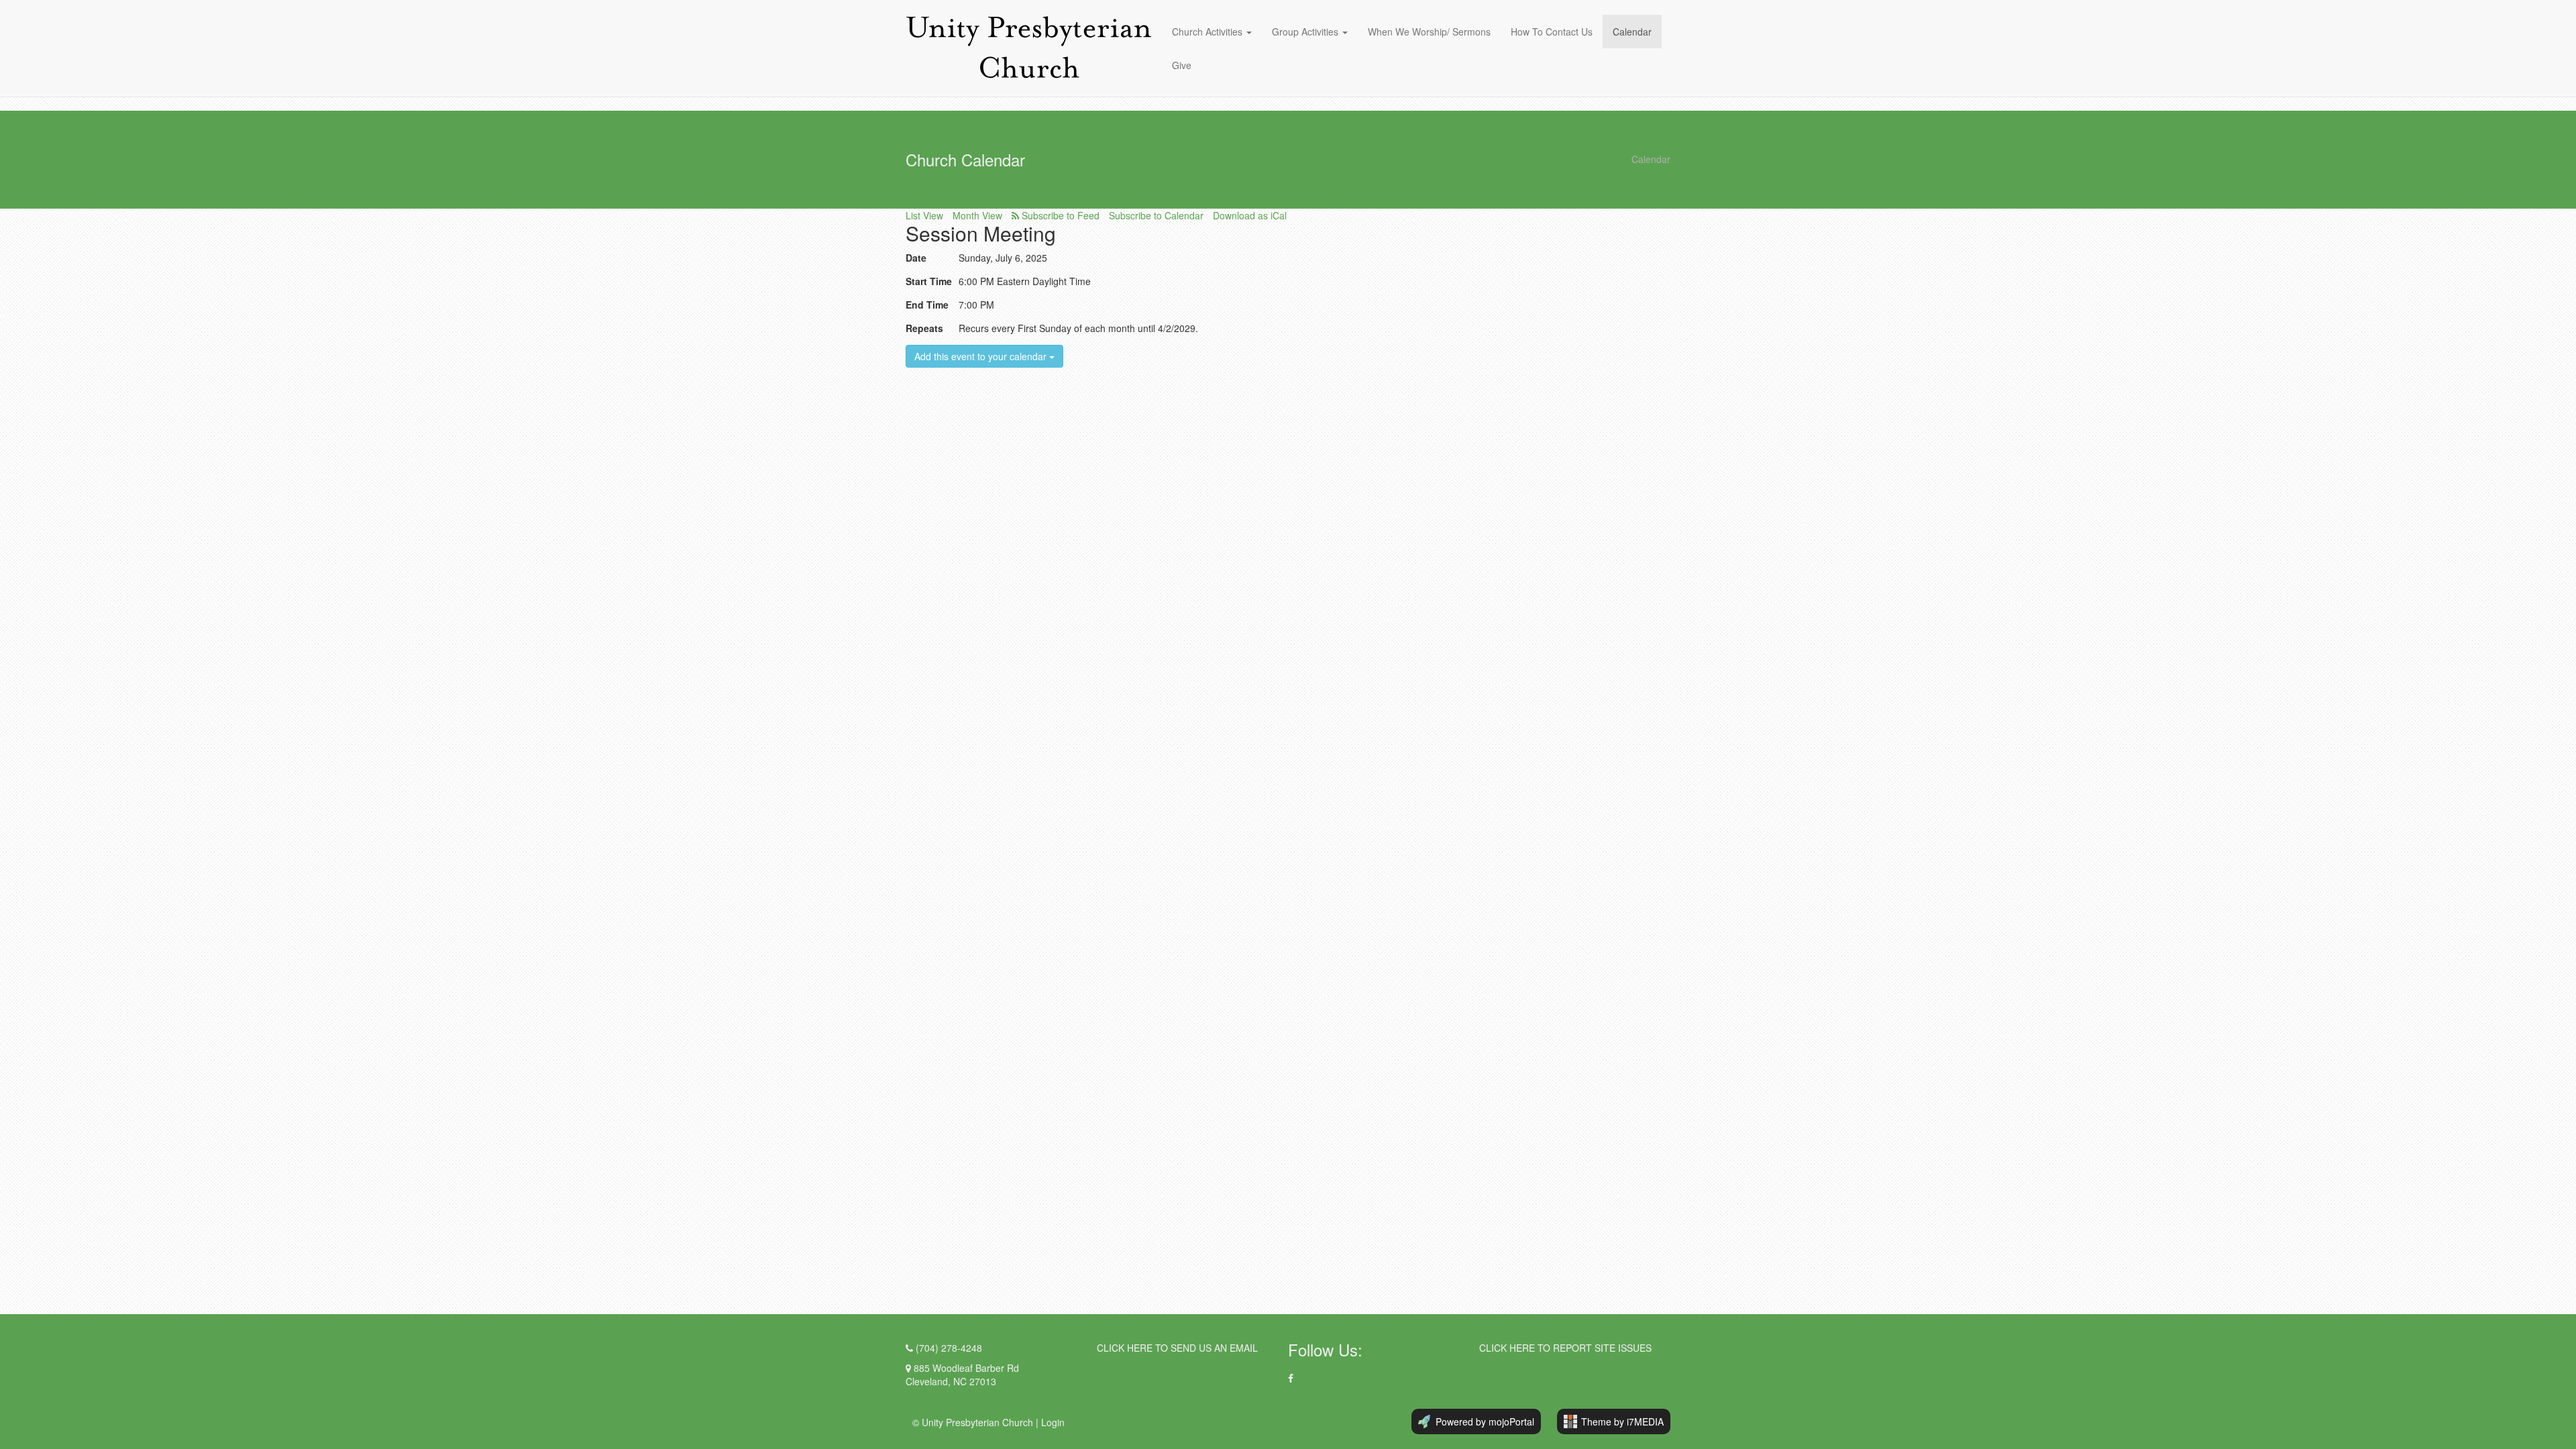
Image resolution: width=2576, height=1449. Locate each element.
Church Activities (1209, 32)
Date (916, 258)
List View (924, 215)
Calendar (1632, 32)
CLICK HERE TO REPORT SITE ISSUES (1565, 1348)
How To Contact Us (1552, 32)
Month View (977, 215)
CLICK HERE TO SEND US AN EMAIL (1177, 1348)
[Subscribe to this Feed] (1056, 215)
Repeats (924, 328)
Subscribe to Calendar (1156, 215)
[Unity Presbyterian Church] (1029, 48)
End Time (927, 305)
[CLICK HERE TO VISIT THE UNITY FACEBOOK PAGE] (1291, 1378)
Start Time (929, 281)
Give (1182, 65)
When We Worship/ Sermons (1429, 32)
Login (1053, 1422)
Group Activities (1305, 32)
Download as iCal (1250, 215)
